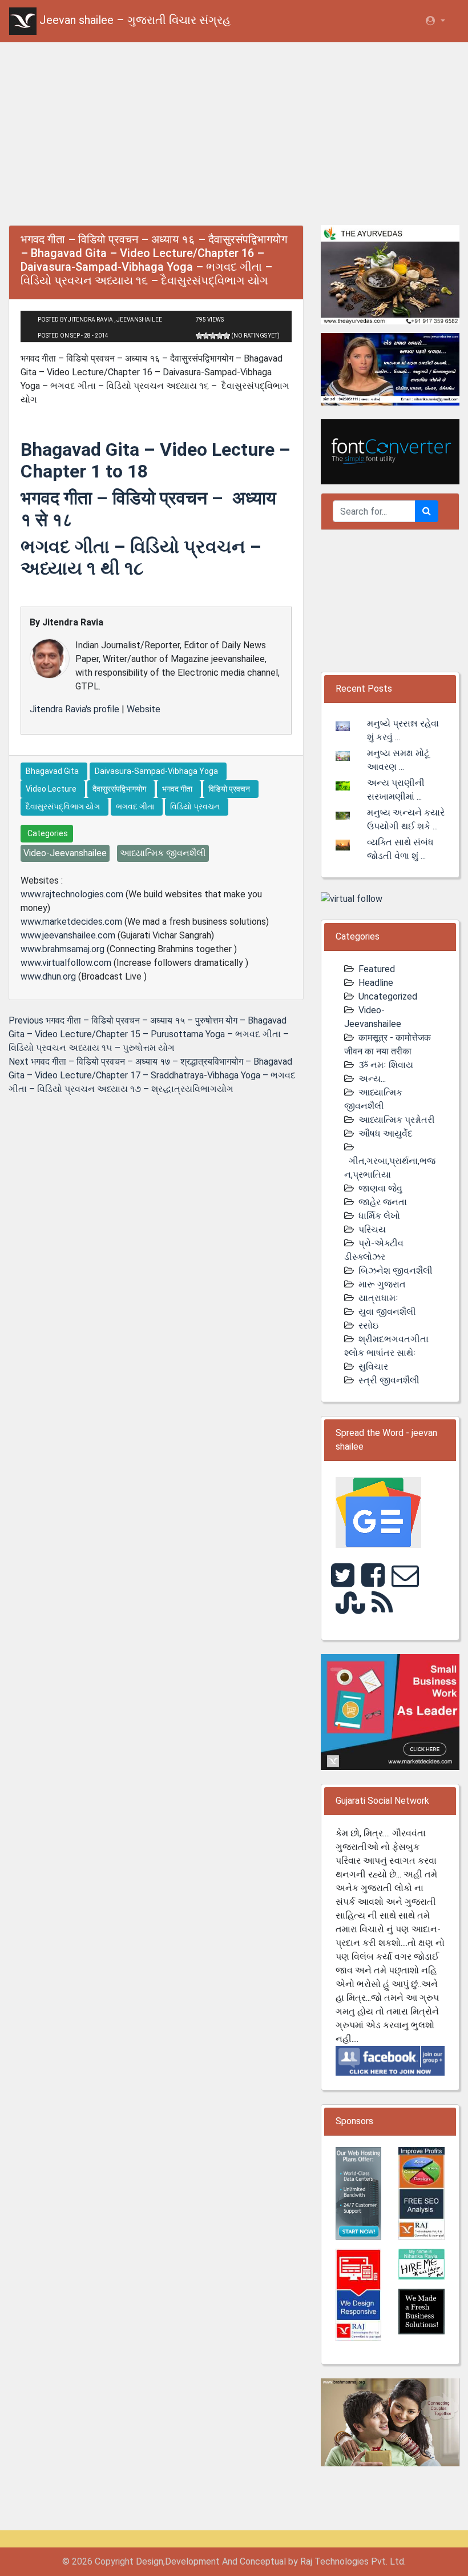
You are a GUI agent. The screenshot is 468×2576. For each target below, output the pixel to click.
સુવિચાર (373, 1367)
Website (144, 709)
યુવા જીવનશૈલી (387, 1312)
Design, (150, 2561)
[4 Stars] (220, 336)
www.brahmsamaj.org (62, 949)
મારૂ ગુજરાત (382, 1284)
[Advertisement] (234, 131)
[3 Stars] (213, 336)
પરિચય (372, 1229)
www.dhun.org (48, 976)
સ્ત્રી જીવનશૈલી (389, 1380)
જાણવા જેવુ (380, 1188)
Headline (376, 983)
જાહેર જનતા (383, 1202)
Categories (47, 833)
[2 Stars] (206, 336)
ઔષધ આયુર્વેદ (386, 1133)
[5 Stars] (227, 336)
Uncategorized (388, 996)
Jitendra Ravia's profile (74, 709)
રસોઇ (368, 1325)
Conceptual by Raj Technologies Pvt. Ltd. (323, 2561)
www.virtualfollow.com (66, 963)
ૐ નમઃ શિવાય (386, 1065)
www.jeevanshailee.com (68, 935)
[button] (435, 21)
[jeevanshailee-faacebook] (390, 2060)
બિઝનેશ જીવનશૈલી (396, 1271)
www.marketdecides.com (71, 922)
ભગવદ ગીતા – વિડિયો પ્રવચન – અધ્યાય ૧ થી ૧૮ (141, 557)
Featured (377, 969)
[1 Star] (199, 336)
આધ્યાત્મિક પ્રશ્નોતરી (397, 1120)
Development (192, 2561)
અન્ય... (372, 1079)
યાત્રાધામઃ (378, 1298)
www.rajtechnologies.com (72, 894)
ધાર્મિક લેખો (379, 1216)
